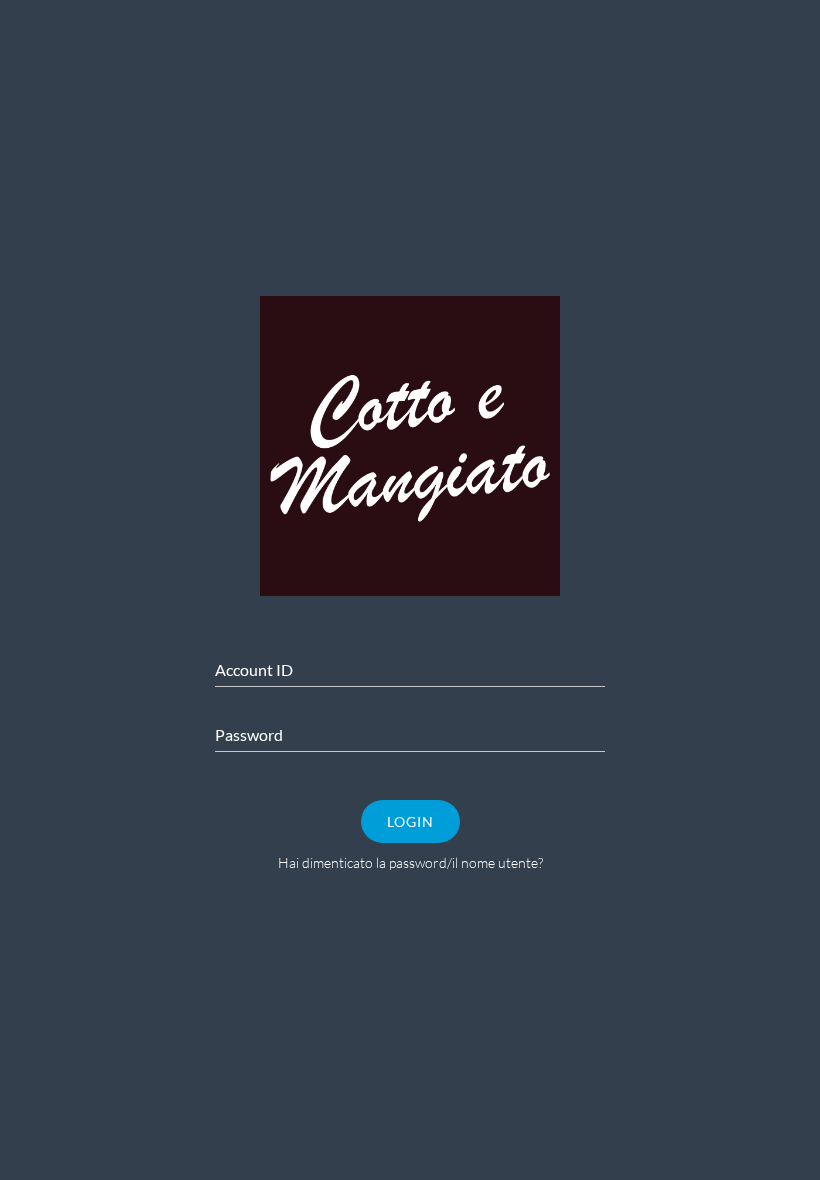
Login (410, 821)
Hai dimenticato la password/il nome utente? (410, 862)
